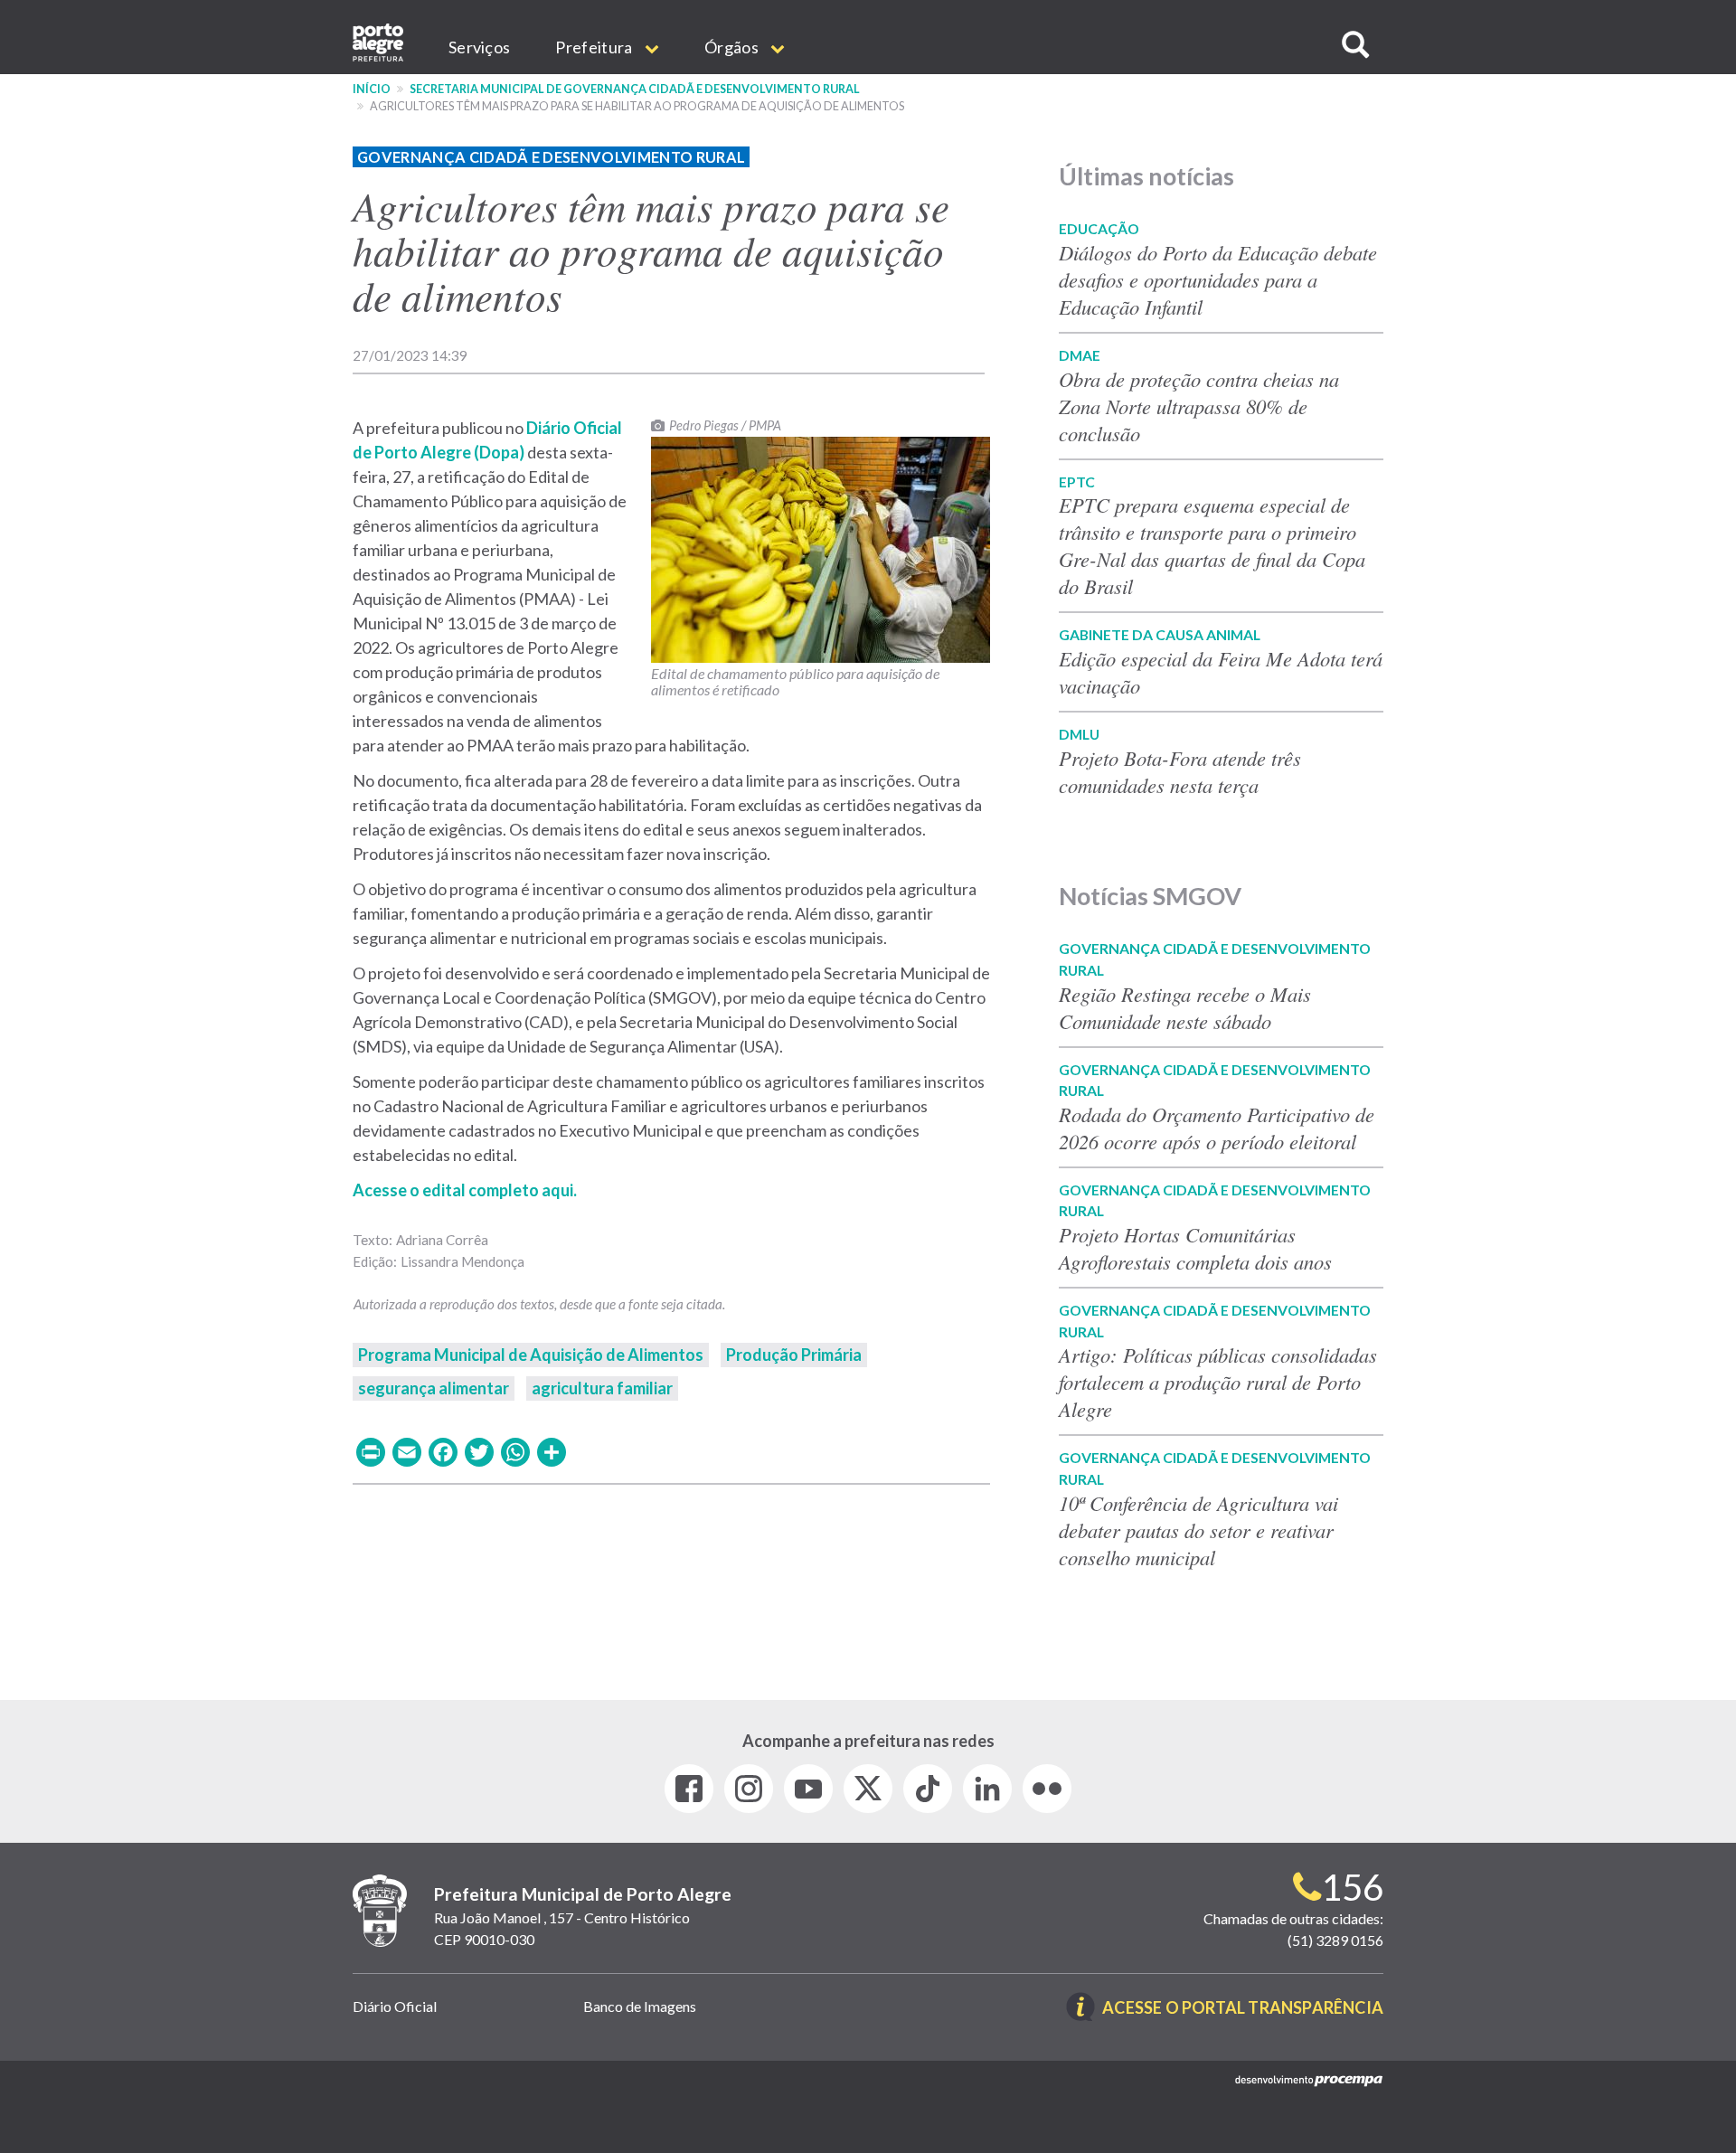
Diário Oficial (395, 2006)
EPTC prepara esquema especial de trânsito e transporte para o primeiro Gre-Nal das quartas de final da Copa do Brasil (1212, 545)
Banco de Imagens (640, 2006)
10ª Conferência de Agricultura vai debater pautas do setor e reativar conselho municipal (1198, 1530)
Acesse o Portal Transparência (1243, 2009)
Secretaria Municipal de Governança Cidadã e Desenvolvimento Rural (635, 89)
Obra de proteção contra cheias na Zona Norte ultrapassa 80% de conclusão (1199, 406)
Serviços (479, 47)
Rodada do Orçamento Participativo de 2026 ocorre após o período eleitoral (1217, 1128)
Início (372, 89)
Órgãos (733, 47)
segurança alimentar (434, 1388)
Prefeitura (595, 47)
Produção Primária (794, 1355)
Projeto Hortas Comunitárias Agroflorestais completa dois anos (1195, 1248)
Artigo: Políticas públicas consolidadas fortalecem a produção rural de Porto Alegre (1218, 1382)
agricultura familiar (602, 1388)
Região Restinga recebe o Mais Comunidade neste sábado (1185, 1007)
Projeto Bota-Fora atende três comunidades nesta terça (1180, 771)
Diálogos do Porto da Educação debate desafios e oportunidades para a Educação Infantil (1218, 279)
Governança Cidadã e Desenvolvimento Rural (551, 157)
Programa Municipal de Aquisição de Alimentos (531, 1355)
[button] (1355, 45)
